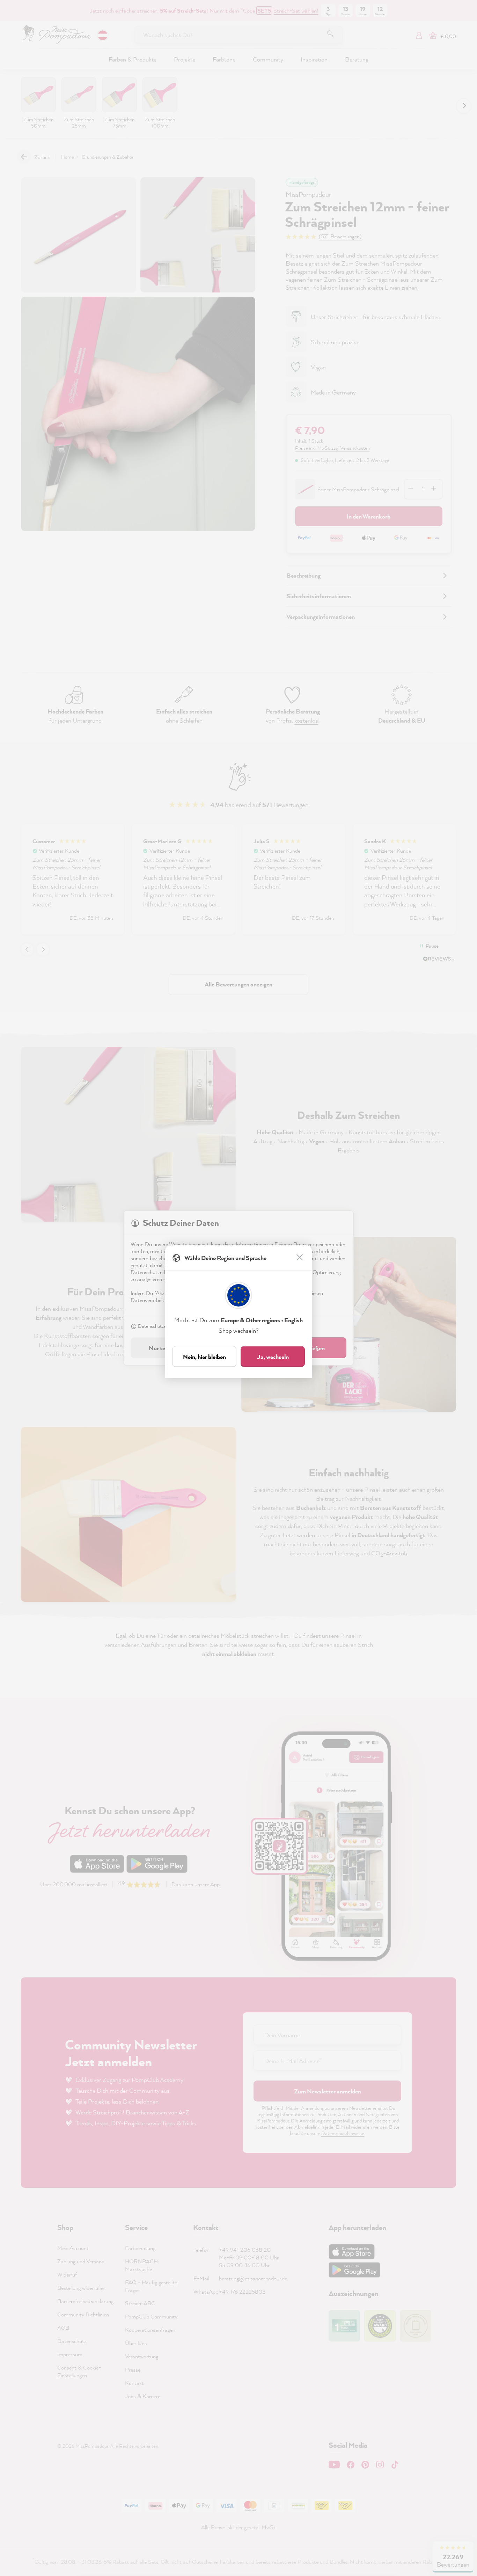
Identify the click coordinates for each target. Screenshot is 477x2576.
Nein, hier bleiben (204, 1357)
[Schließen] (300, 1258)
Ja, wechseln (273, 1357)
